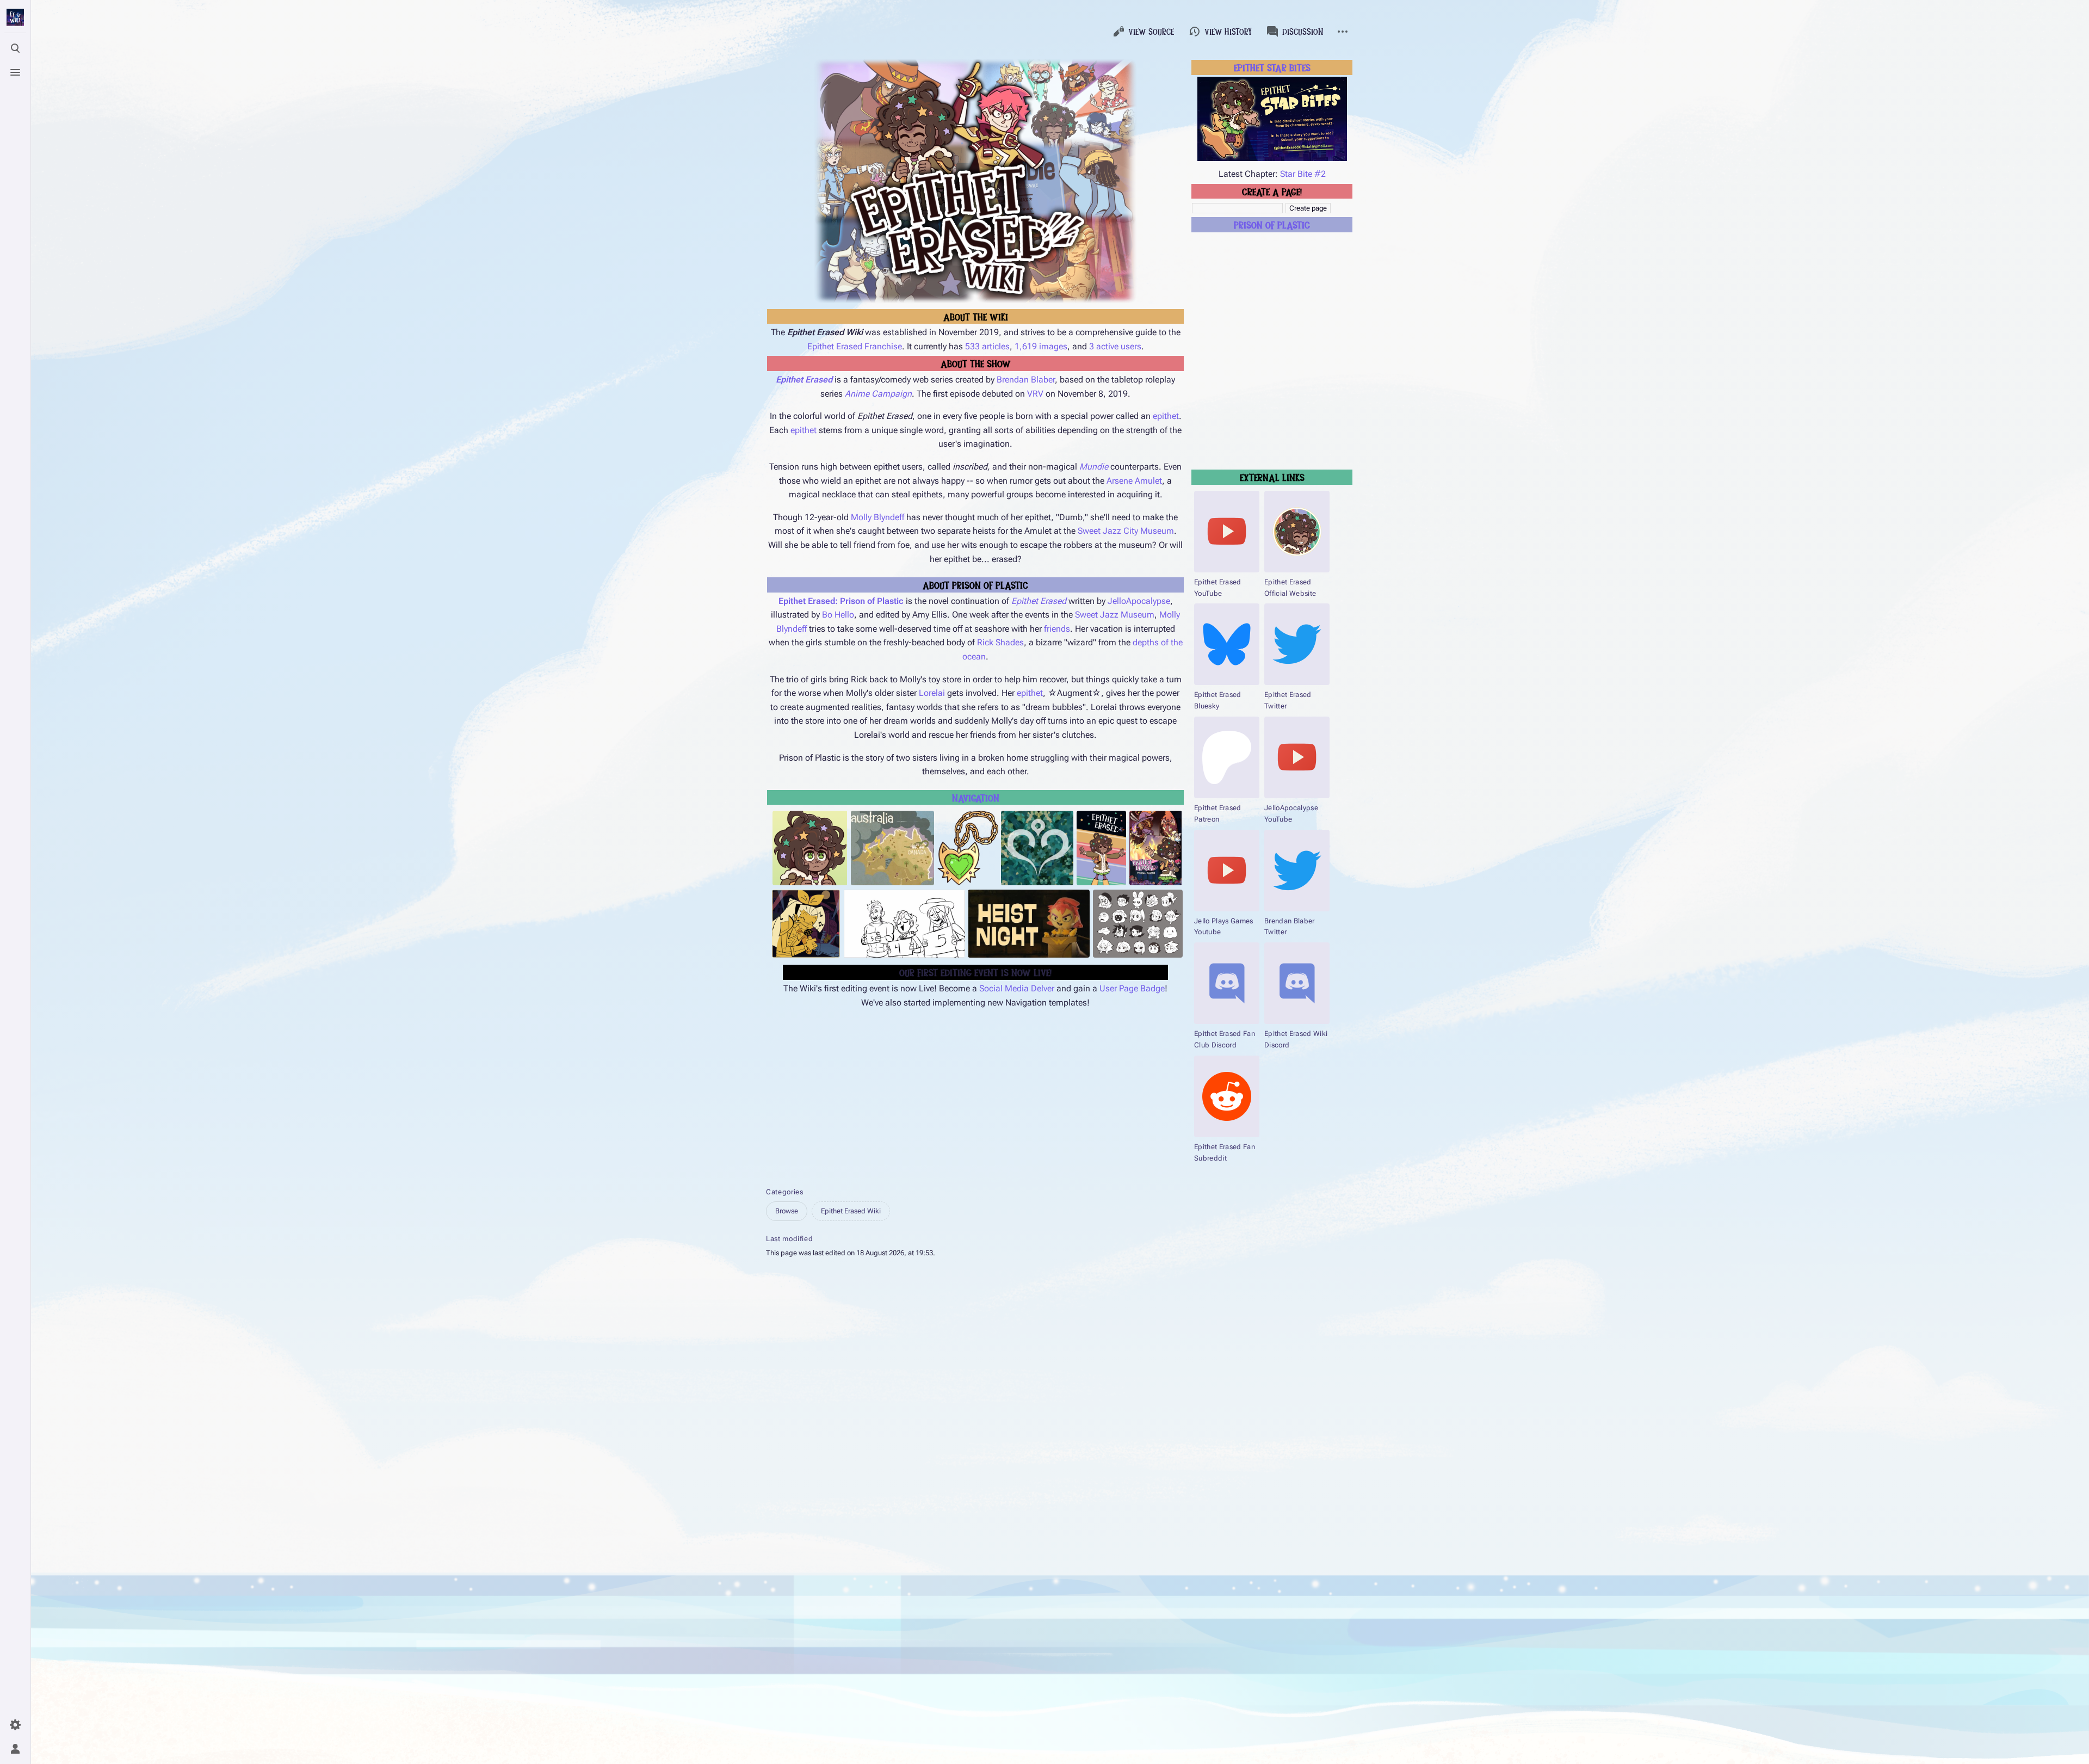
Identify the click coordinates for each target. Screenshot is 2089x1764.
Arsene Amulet (1134, 481)
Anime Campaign (878, 394)
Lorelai (932, 693)
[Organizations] (1037, 848)
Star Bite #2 (1303, 174)
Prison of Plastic (1272, 224)
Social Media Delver (1017, 988)
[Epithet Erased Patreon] (1227, 757)
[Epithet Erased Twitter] (1297, 644)
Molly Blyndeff (877, 517)
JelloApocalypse (1139, 601)
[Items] (968, 848)
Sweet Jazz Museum (1115, 615)
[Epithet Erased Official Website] (1297, 532)
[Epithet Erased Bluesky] (1227, 644)
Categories (785, 1192)
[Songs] (806, 924)
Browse (787, 1211)
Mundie (1094, 467)
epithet (1166, 416)
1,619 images (1041, 346)
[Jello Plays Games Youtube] (1227, 871)
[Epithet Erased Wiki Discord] (1297, 983)
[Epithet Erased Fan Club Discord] (1227, 983)
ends (1061, 629)
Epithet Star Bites (1272, 67)
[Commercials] (1029, 924)
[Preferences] (15, 1725)
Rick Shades (1000, 642)
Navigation (976, 797)
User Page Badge (1132, 988)
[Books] (1155, 848)
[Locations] (893, 848)
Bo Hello (838, 615)
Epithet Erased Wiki (851, 1211)
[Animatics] (904, 924)
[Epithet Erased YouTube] (1227, 532)
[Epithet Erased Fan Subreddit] (1227, 1096)
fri (1048, 629)
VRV (1035, 394)
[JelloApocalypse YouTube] (1297, 757)
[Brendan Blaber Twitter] (1297, 871)
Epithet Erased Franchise (855, 346)
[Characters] (810, 848)
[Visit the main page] (15, 17)
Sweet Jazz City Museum (1126, 531)
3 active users (1115, 346)
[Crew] (1138, 924)
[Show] (1102, 848)
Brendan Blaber (1026, 380)
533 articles (987, 346)
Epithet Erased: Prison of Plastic (841, 601)
